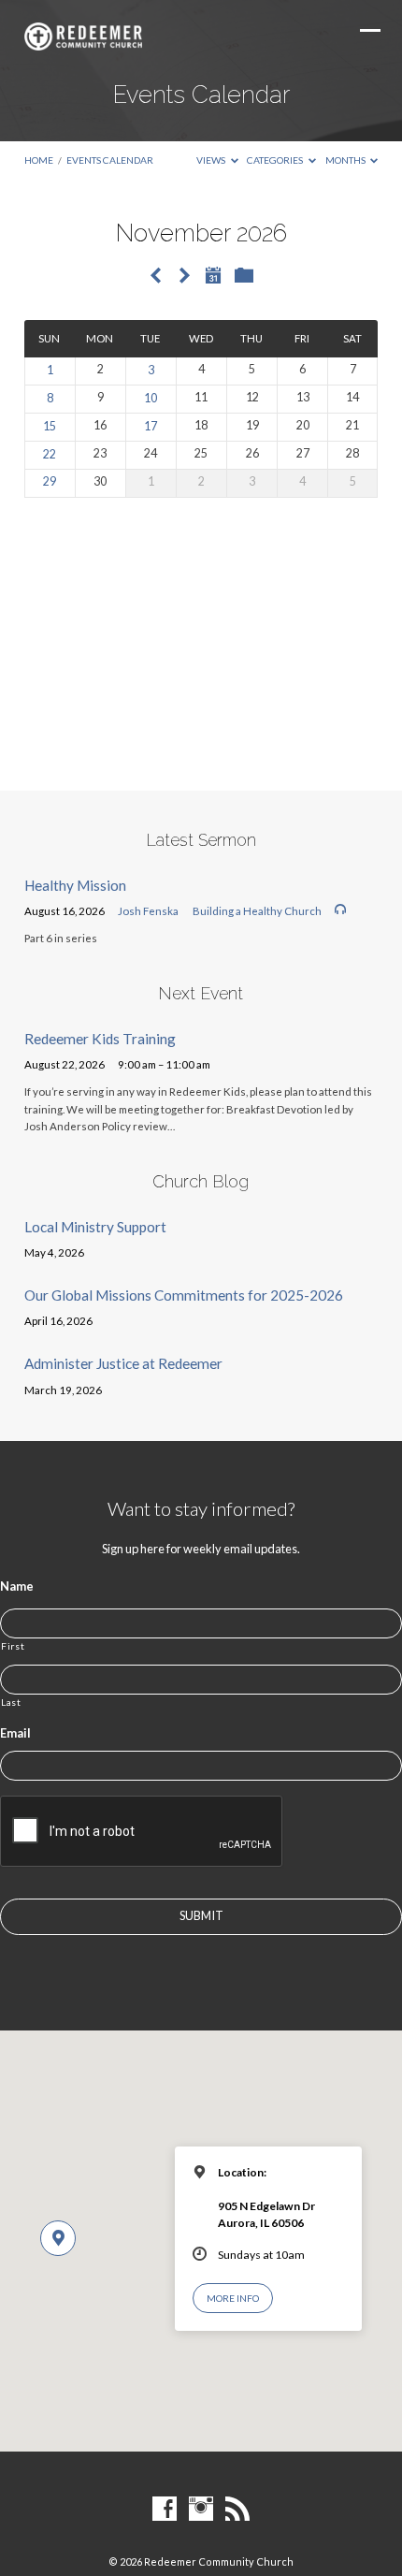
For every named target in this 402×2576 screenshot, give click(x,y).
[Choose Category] (244, 276)
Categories (276, 160)
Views (212, 160)
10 (151, 398)
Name (17, 1586)
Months (346, 160)
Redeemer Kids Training (100, 1039)
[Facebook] (165, 2510)
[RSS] (237, 2510)
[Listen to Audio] (340, 910)
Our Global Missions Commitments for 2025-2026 (184, 1295)
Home (39, 160)
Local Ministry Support (95, 1227)
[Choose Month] (213, 275)
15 (50, 426)
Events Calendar (110, 160)
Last (11, 1702)
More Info (233, 2298)
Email (15, 1733)
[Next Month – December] (184, 277)
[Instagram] (201, 2510)
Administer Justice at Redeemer (123, 1363)
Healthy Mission (75, 885)
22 (50, 454)
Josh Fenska (148, 911)
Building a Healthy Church (257, 911)
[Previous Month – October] (156, 277)
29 (50, 481)
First (13, 1646)
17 (151, 426)
